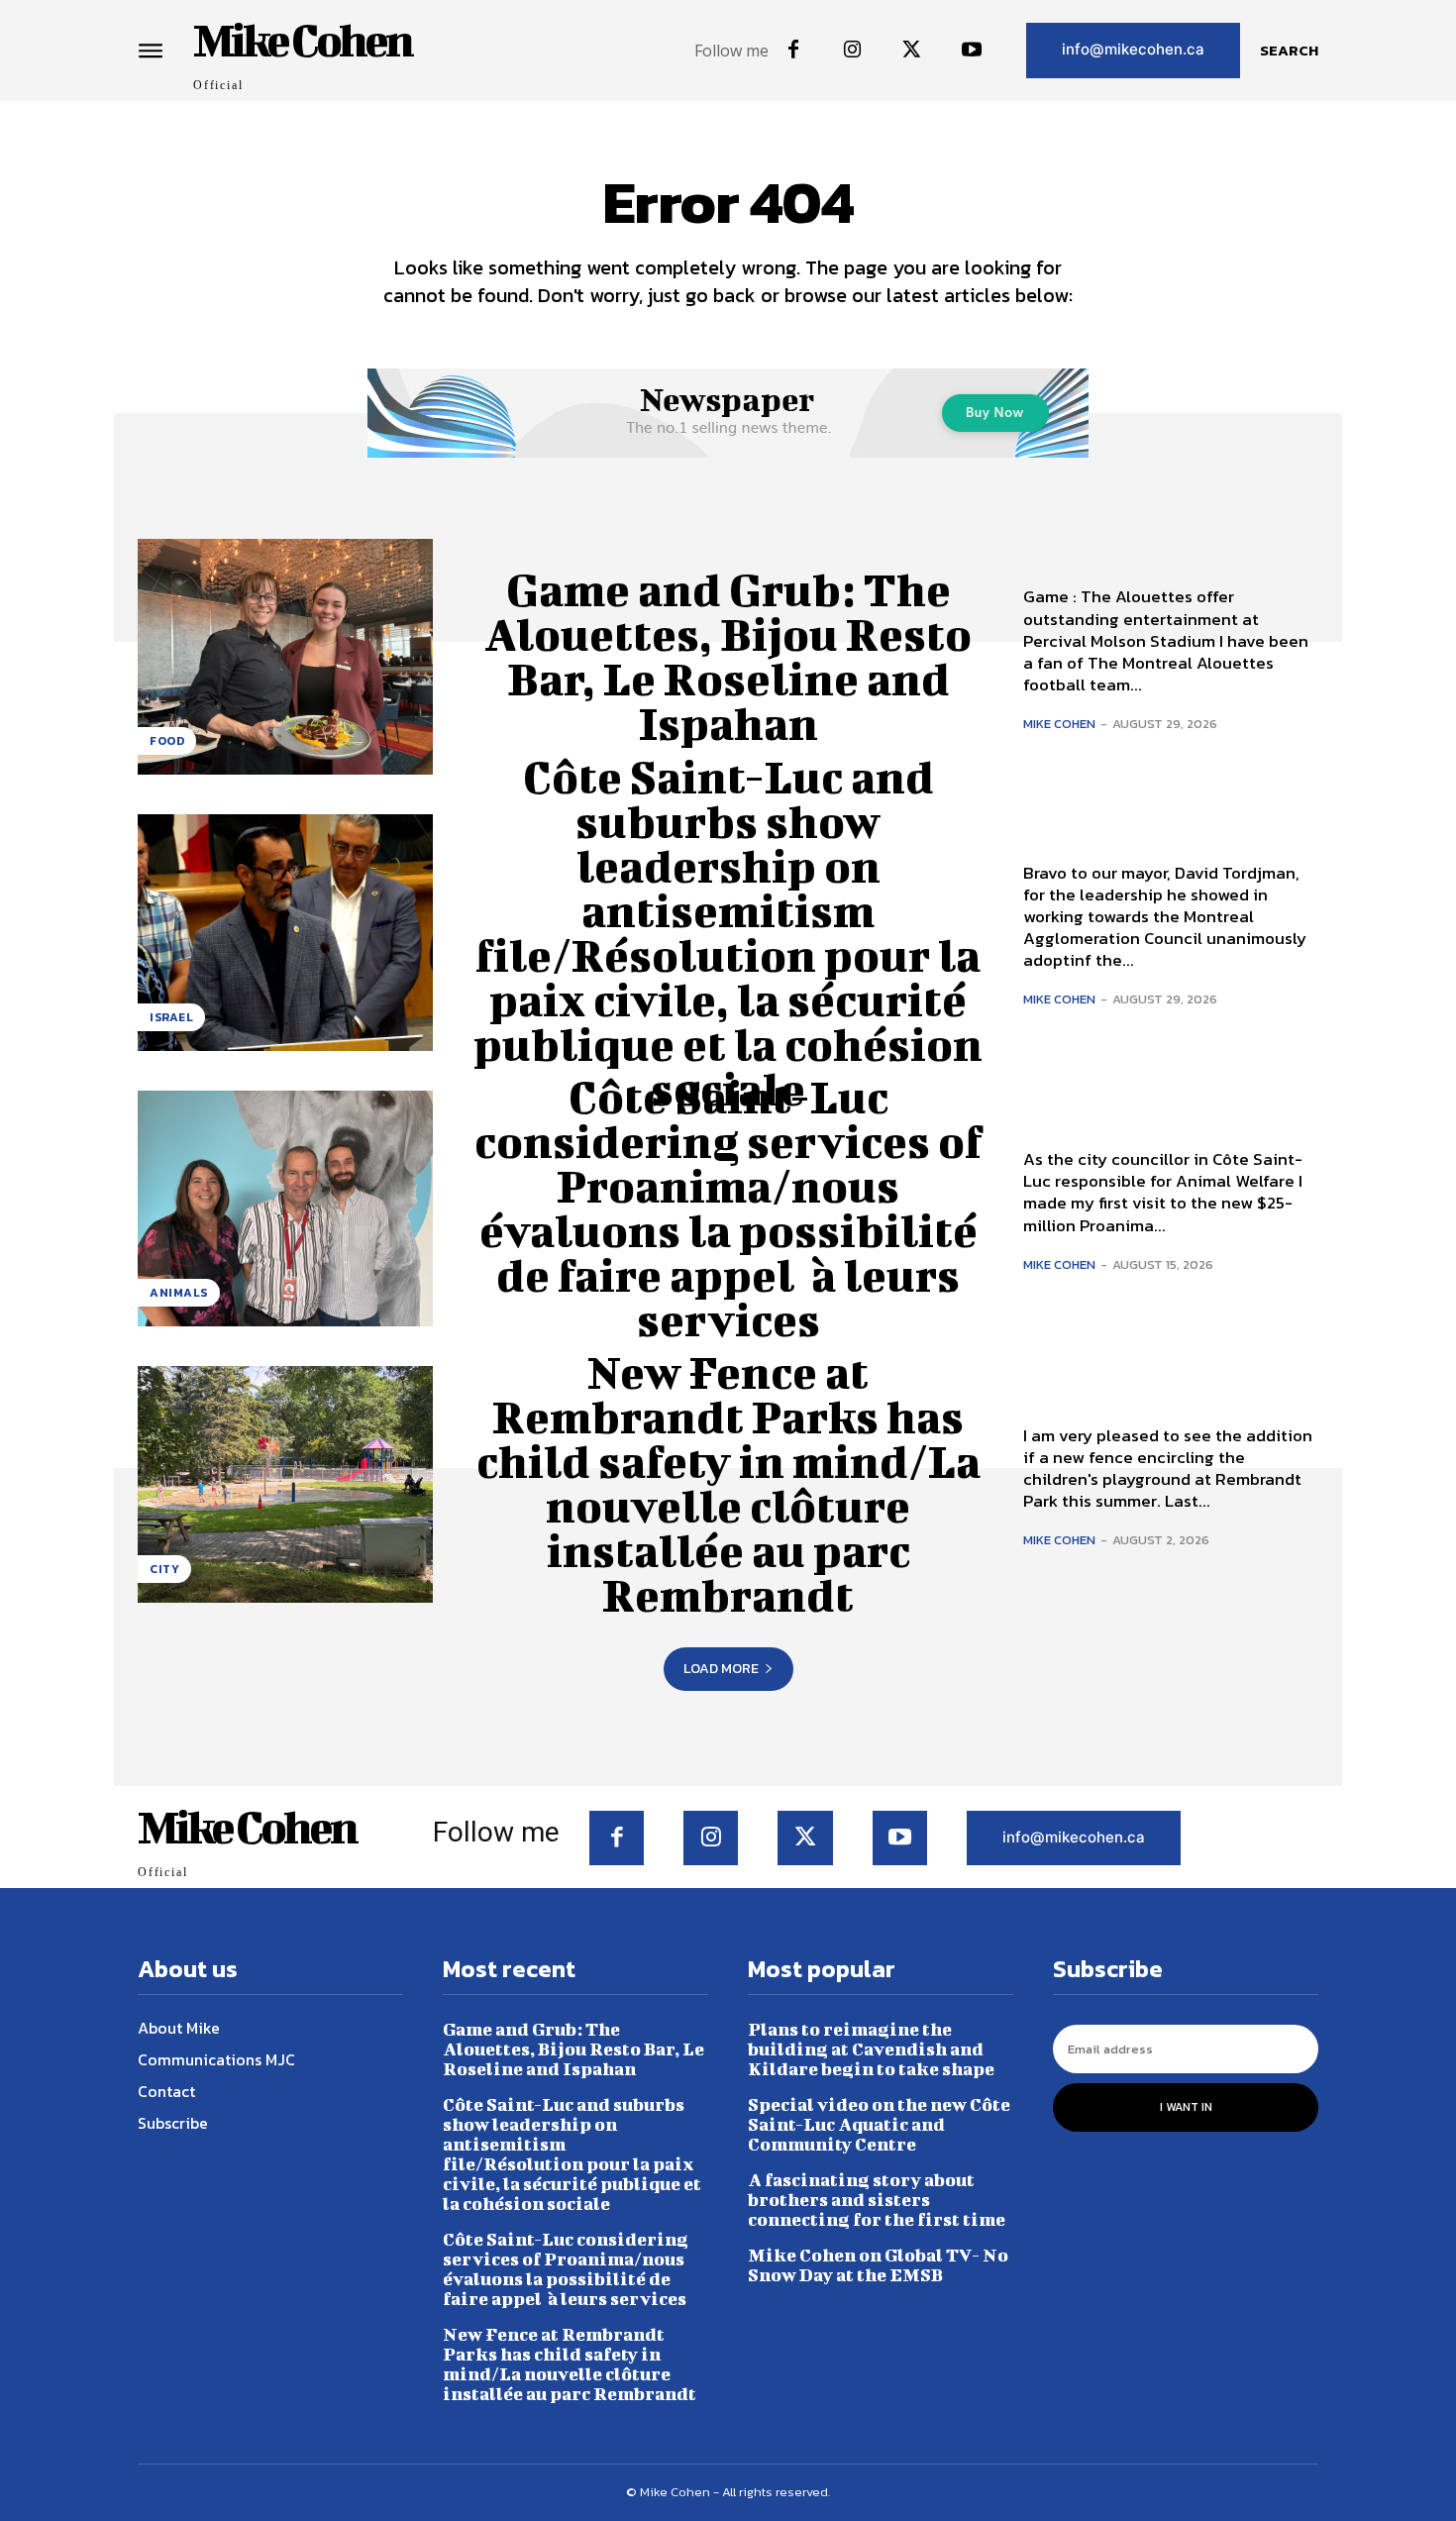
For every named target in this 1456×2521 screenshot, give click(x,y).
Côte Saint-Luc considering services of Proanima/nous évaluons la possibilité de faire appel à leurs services (728, 1208)
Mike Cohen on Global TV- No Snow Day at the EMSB (878, 2265)
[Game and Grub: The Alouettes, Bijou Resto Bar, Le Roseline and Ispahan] (285, 657)
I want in (1186, 2107)
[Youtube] (972, 51)
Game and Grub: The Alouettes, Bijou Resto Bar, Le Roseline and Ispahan (728, 656)
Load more (721, 1669)
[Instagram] (853, 51)
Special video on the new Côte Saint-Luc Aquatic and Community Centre (879, 2124)
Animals (179, 1293)
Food (167, 741)
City (164, 1569)
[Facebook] (793, 51)
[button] (1289, 51)
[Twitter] (912, 51)
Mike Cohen (1059, 724)
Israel (171, 1017)
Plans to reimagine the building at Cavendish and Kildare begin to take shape (871, 2049)
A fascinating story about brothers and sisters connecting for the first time (877, 2200)
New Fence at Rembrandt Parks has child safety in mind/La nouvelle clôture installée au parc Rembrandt (728, 1483)
